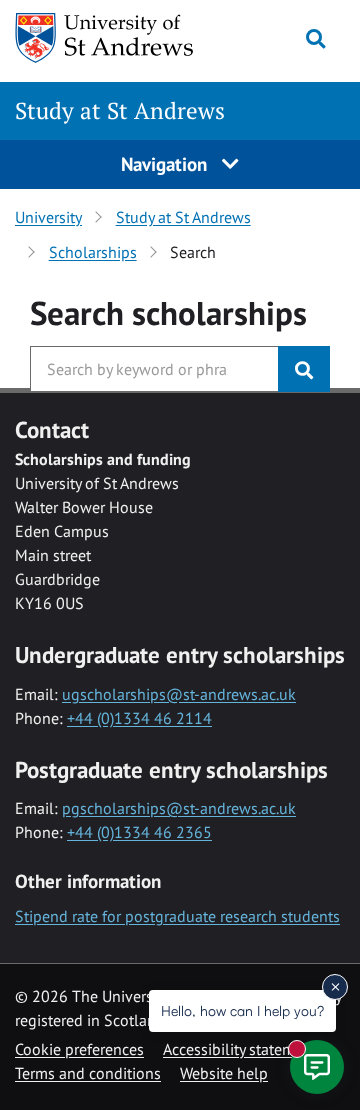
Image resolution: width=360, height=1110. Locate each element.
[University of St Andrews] (105, 38)
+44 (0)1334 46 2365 (139, 832)
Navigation (166, 163)
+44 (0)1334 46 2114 (139, 718)
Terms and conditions (88, 1073)
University (48, 217)
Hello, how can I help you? (242, 1010)
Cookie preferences (79, 1049)
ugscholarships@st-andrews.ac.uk (179, 694)
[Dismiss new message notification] (335, 987)
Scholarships (93, 252)
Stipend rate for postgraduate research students (177, 916)
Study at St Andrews (120, 110)
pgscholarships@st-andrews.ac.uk (179, 808)
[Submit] (304, 369)
